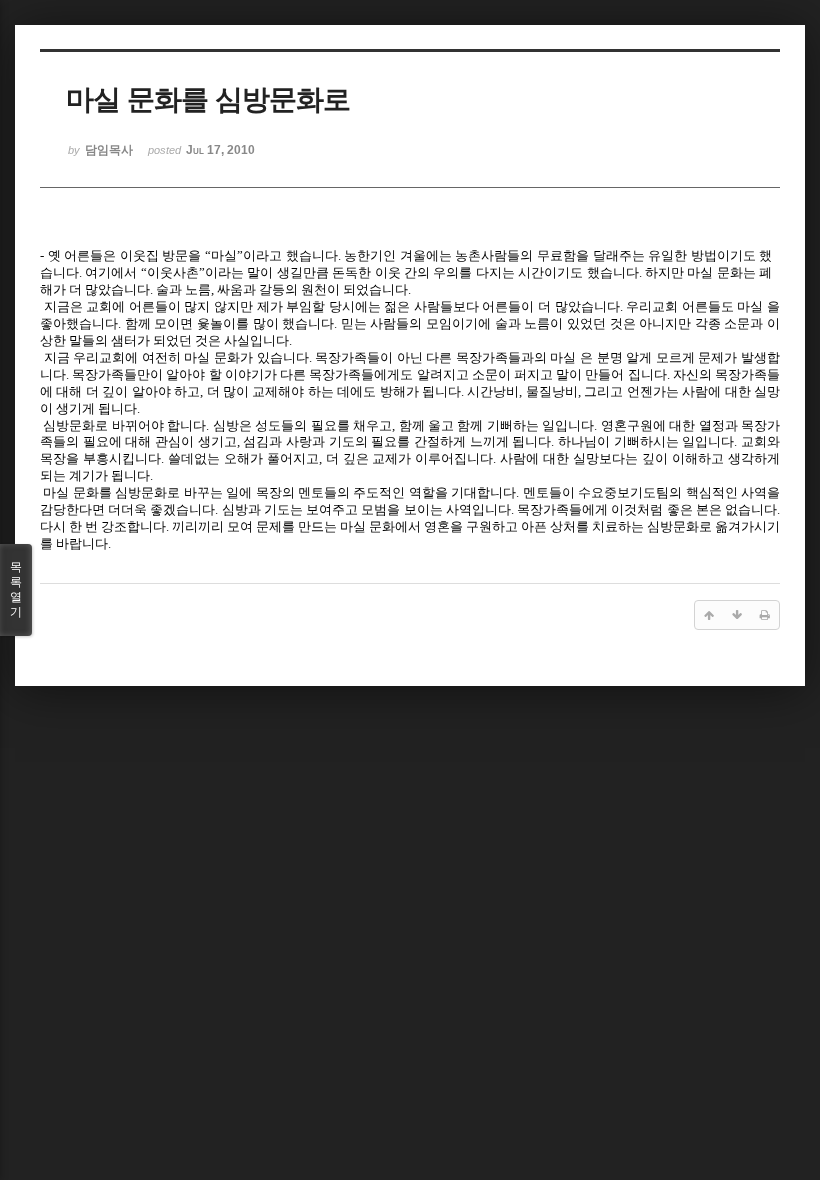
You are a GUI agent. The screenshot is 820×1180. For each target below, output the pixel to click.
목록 (16, 589)
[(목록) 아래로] (737, 615)
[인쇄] (765, 615)
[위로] (709, 615)
